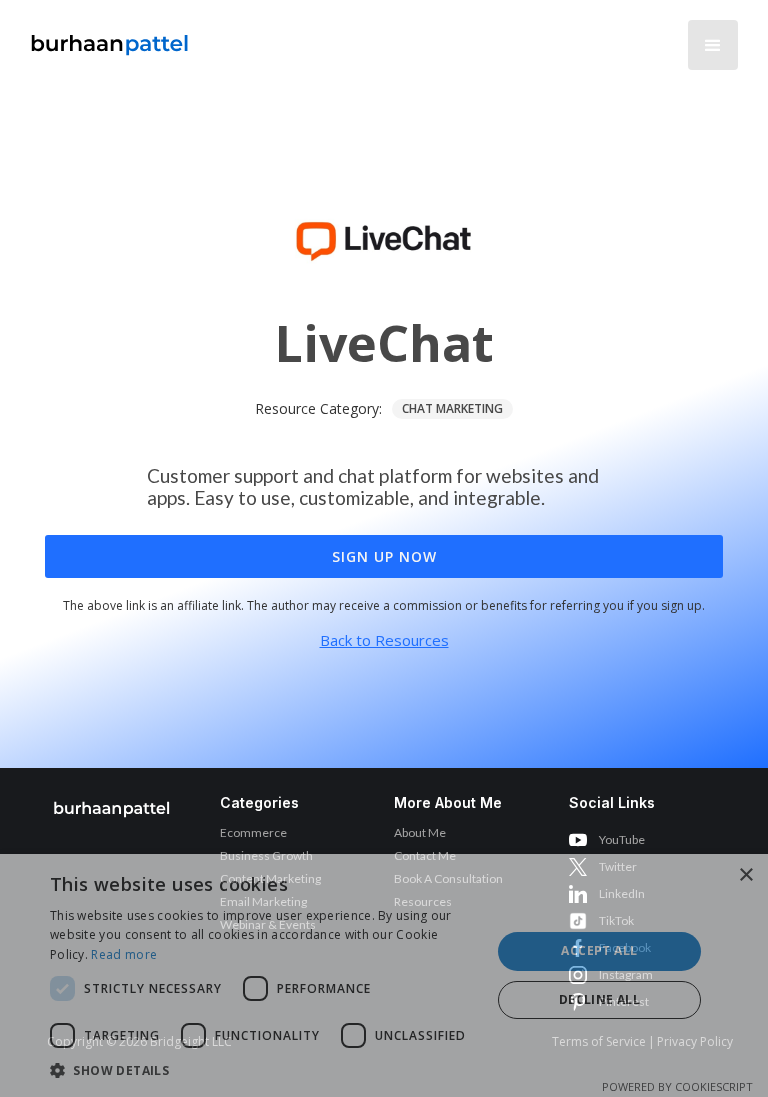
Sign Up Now (384, 556)
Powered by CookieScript (677, 1086)
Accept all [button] (599, 950)
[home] (110, 39)
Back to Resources (384, 640)
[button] (713, 45)
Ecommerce (253, 832)
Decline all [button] (599, 999)
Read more (124, 954)
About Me (420, 832)
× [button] (745, 875)
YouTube (622, 839)
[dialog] (384, 975)
